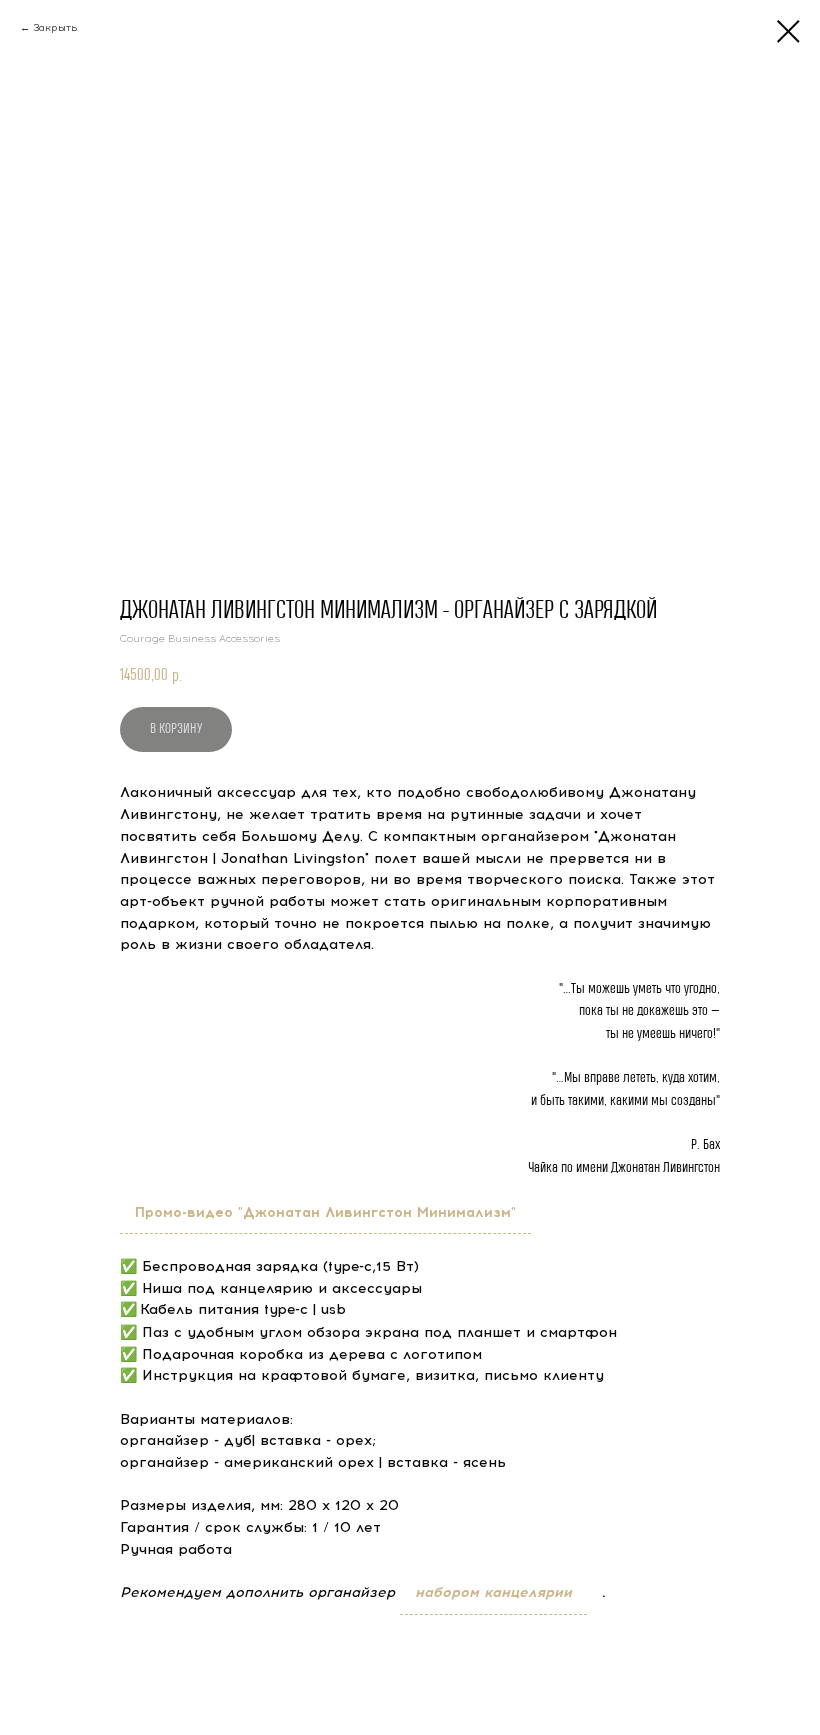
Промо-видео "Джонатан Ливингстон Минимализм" (325, 1212)
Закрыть (55, 27)
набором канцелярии (493, 1592)
